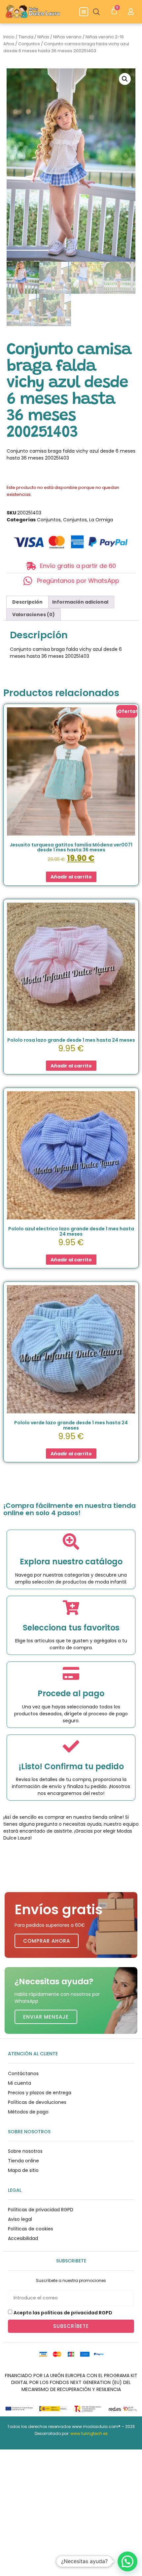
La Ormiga (101, 520)
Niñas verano (67, 37)
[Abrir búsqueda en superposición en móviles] (96, 12)
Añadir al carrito (71, 877)
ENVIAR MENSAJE (46, 2017)
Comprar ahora (47, 1941)
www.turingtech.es (89, 2433)
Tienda (26, 37)
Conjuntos (29, 44)
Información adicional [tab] (80, 602)
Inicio (9, 37)
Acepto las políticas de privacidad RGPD (63, 2313)
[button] (84, 12)
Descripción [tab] (27, 602)
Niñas (43, 37)
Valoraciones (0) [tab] (34, 615)
